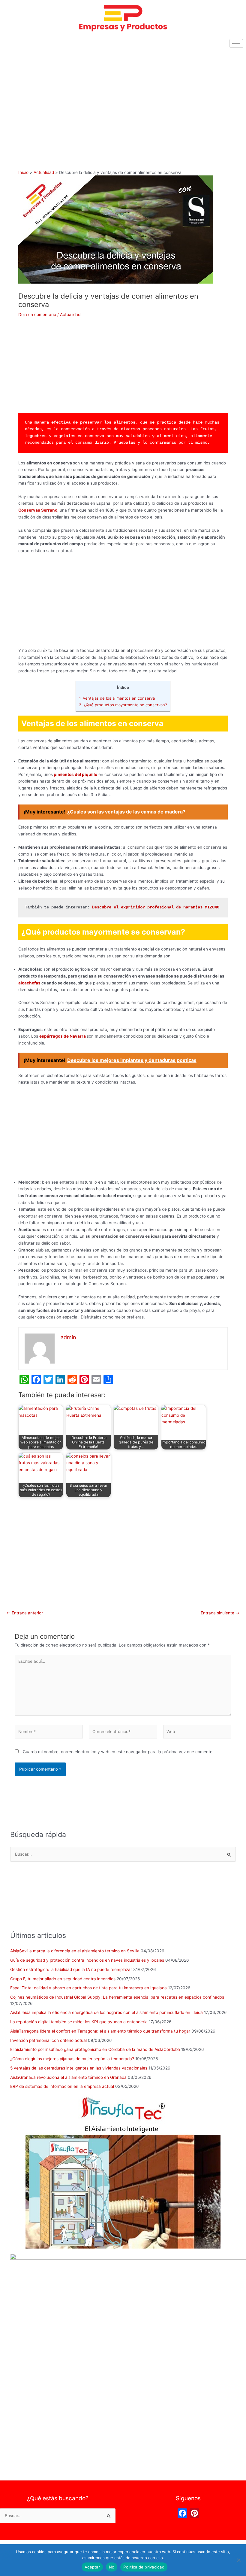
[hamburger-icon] (236, 43)
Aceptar (92, 2567)
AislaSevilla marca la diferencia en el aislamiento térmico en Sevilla (75, 1951)
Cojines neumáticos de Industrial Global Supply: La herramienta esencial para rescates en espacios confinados (117, 1997)
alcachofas (29, 983)
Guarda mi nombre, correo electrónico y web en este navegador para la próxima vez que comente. (118, 1752)
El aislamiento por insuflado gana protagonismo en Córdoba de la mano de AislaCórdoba (95, 2049)
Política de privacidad (144, 2567)
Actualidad (70, 315)
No (112, 2567)
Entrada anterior (25, 1613)
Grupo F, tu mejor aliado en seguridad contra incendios (63, 1979)
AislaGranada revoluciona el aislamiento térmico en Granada (68, 2077)
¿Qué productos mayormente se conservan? (123, 705)
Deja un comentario (37, 315)
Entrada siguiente (220, 1613)
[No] (238, 2560)
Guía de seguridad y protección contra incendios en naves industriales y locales (87, 1960)
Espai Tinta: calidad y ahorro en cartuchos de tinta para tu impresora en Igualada (88, 1988)
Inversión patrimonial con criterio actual (48, 2040)
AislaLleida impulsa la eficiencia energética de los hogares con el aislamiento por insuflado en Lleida (106, 2012)
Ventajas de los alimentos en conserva (117, 698)
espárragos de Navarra (63, 1036)
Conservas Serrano (38, 510)
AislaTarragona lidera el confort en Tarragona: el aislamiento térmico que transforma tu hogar (100, 2031)
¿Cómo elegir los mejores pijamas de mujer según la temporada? (72, 2059)
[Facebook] (182, 2514)
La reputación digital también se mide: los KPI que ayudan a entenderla (79, 2022)
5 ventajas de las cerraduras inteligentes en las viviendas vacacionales (79, 2068)
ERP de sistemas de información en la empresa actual (62, 2086)
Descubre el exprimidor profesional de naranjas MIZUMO (156, 907)
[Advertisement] (123, 96)
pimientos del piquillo (75, 774)
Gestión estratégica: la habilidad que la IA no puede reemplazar (71, 1969)
